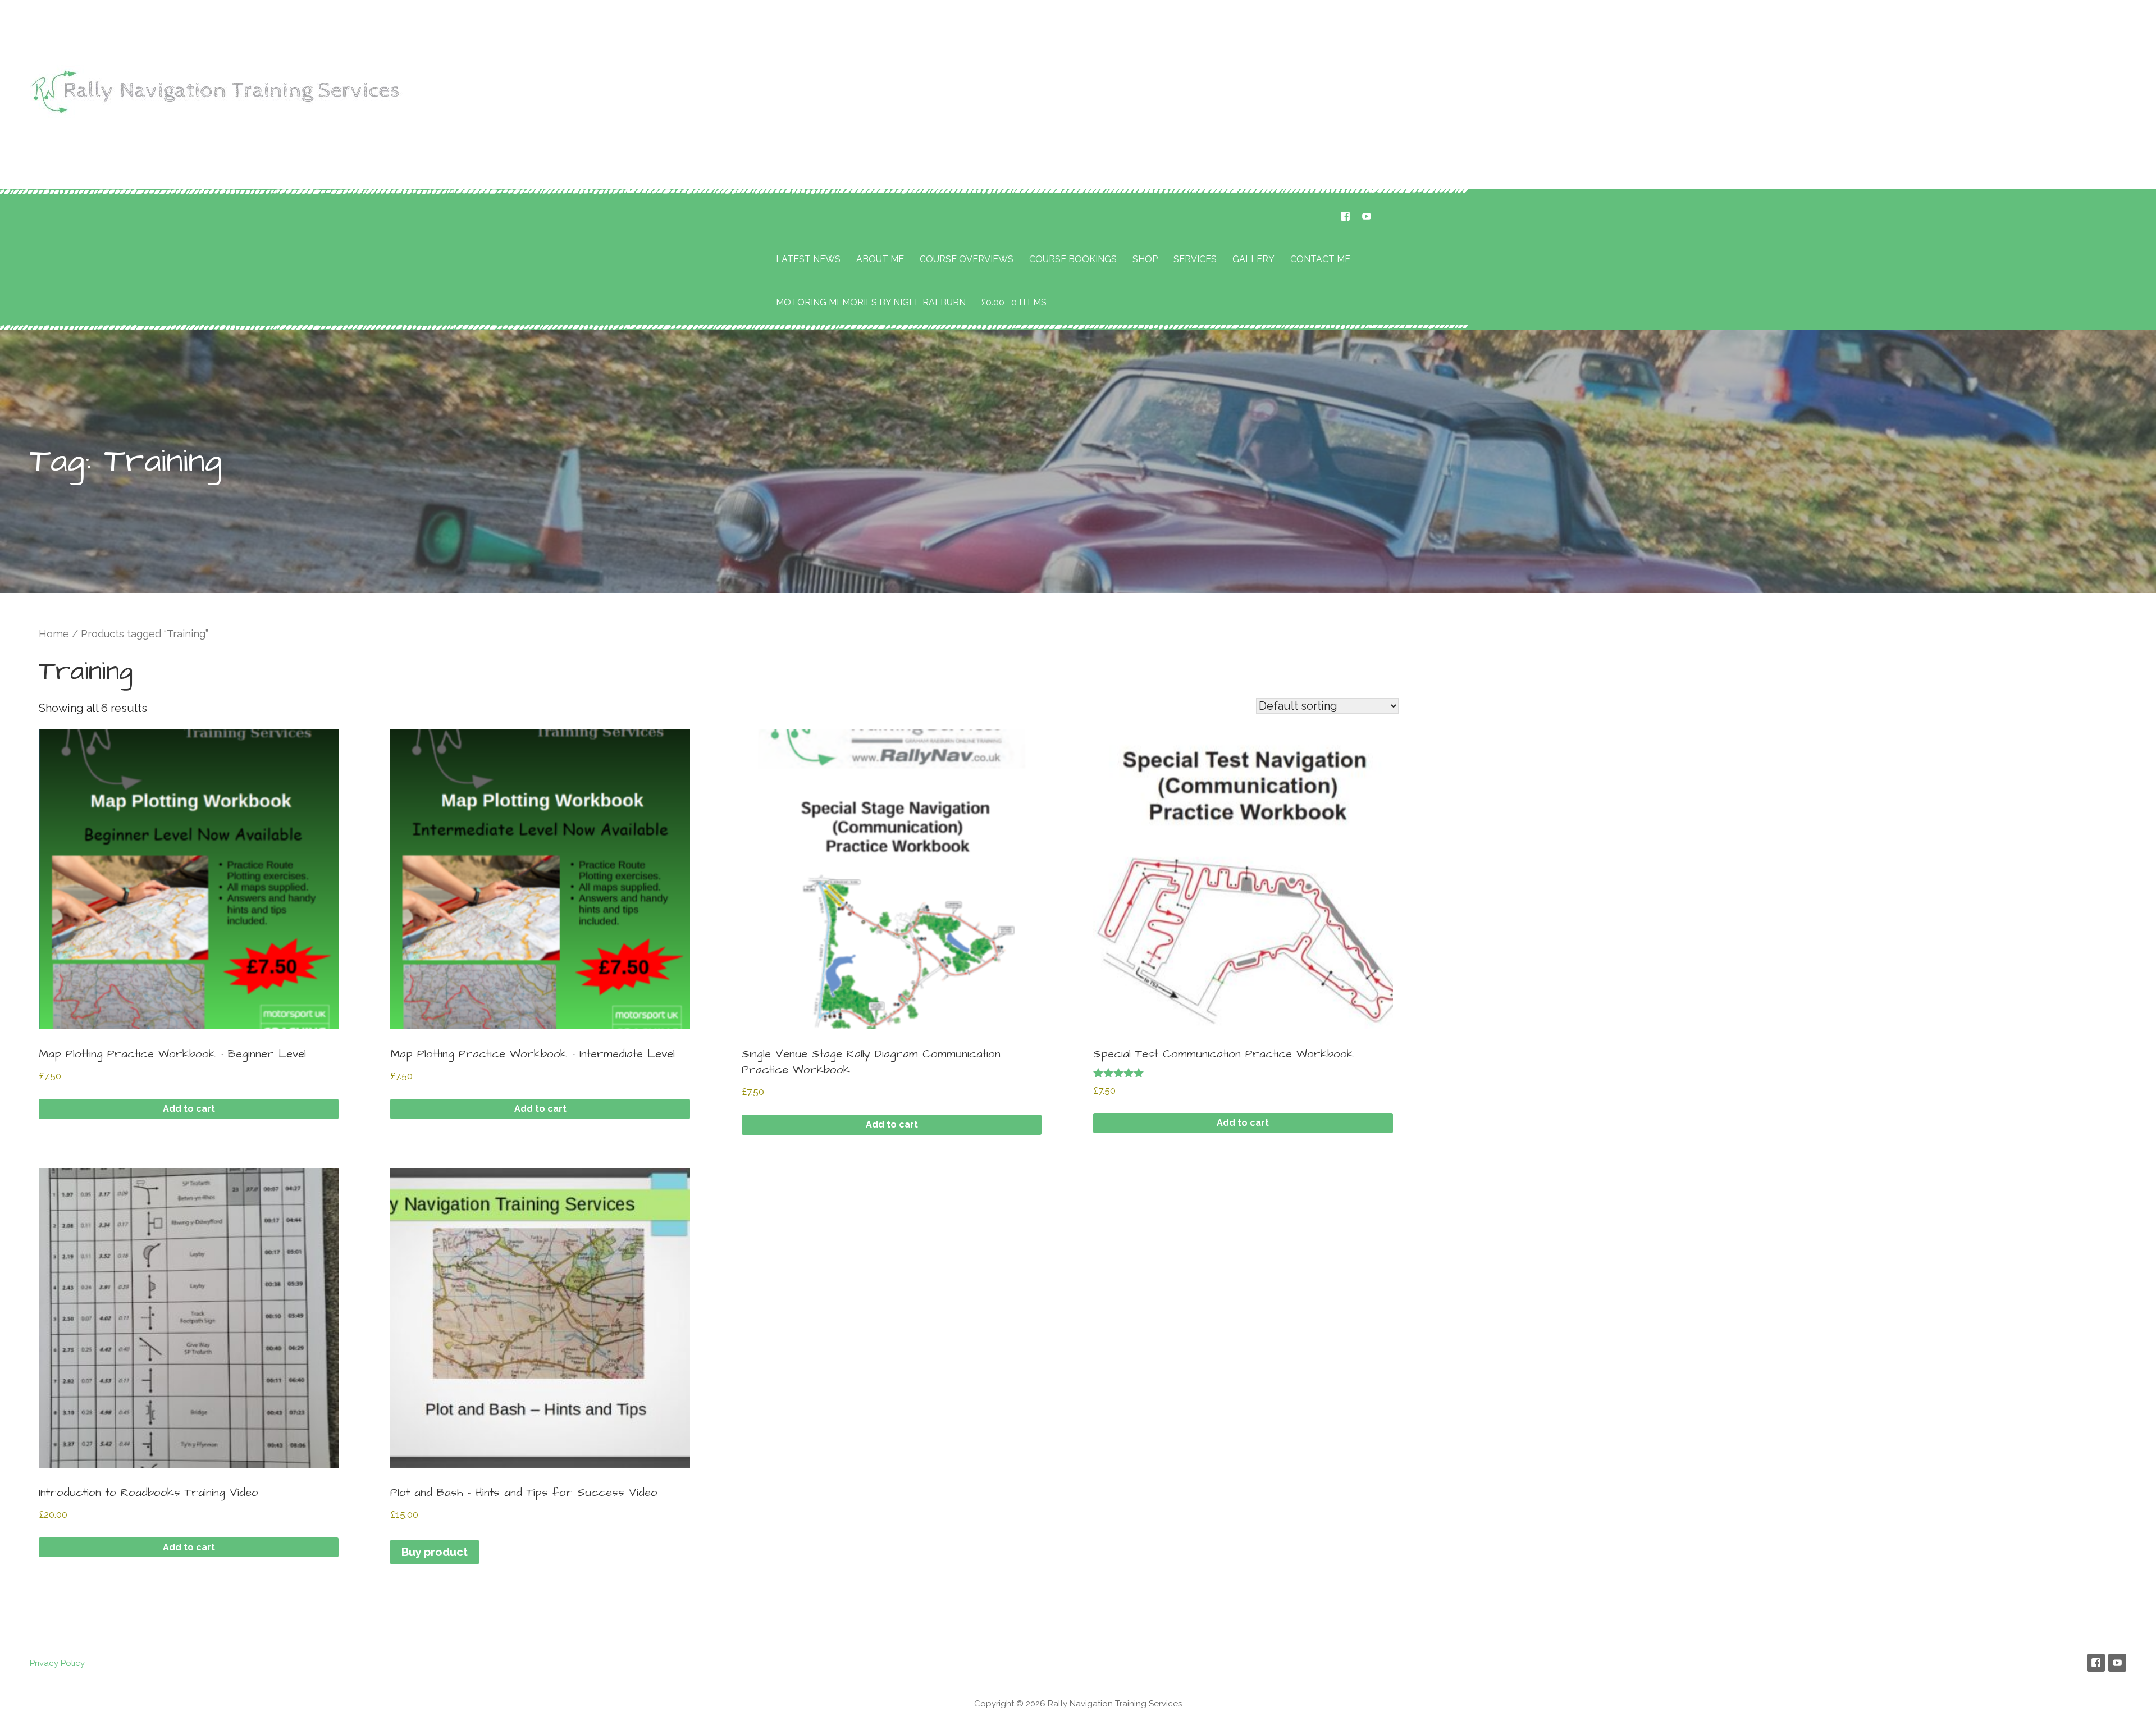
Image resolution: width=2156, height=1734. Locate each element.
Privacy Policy (57, 1663)
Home (54, 634)
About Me (880, 259)
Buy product (435, 1552)
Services (1195, 259)
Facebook (1345, 216)
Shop (1145, 259)
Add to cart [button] (189, 1109)
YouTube (1367, 216)
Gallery (1253, 259)
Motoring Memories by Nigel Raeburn (871, 302)
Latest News (808, 259)
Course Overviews (967, 259)
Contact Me (1320, 259)
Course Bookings (1073, 259)
